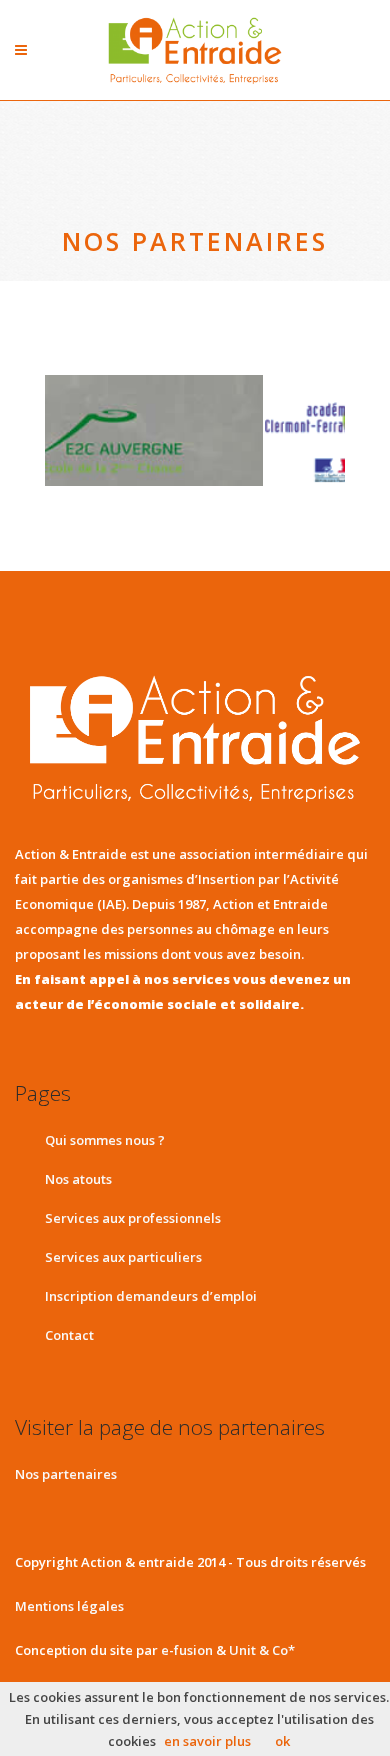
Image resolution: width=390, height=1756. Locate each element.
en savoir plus (207, 1741)
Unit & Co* (262, 1650)
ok (282, 1741)
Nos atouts (78, 1179)
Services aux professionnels (133, 1218)
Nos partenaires (66, 1474)
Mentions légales (69, 1606)
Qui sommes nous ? (105, 1140)
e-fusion (187, 1650)
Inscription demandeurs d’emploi (151, 1296)
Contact (69, 1335)
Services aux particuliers (123, 1257)
